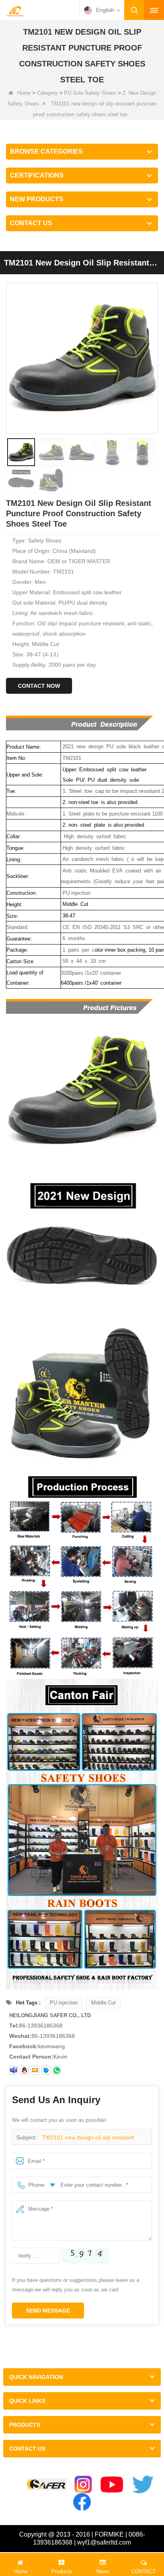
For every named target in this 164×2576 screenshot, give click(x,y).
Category (47, 93)
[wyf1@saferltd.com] (35, 2070)
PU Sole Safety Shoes (90, 93)
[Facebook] (82, 2502)
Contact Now (39, 686)
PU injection (64, 2003)
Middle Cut (103, 2003)
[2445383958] (24, 2070)
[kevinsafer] (14, 2070)
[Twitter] (143, 2484)
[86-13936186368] (57, 2070)
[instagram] (83, 2484)
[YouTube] (112, 2484)
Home (24, 93)
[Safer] (47, 2485)
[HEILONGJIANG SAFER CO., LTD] (15, 11)
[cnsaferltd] (46, 2070)
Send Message (48, 2311)
